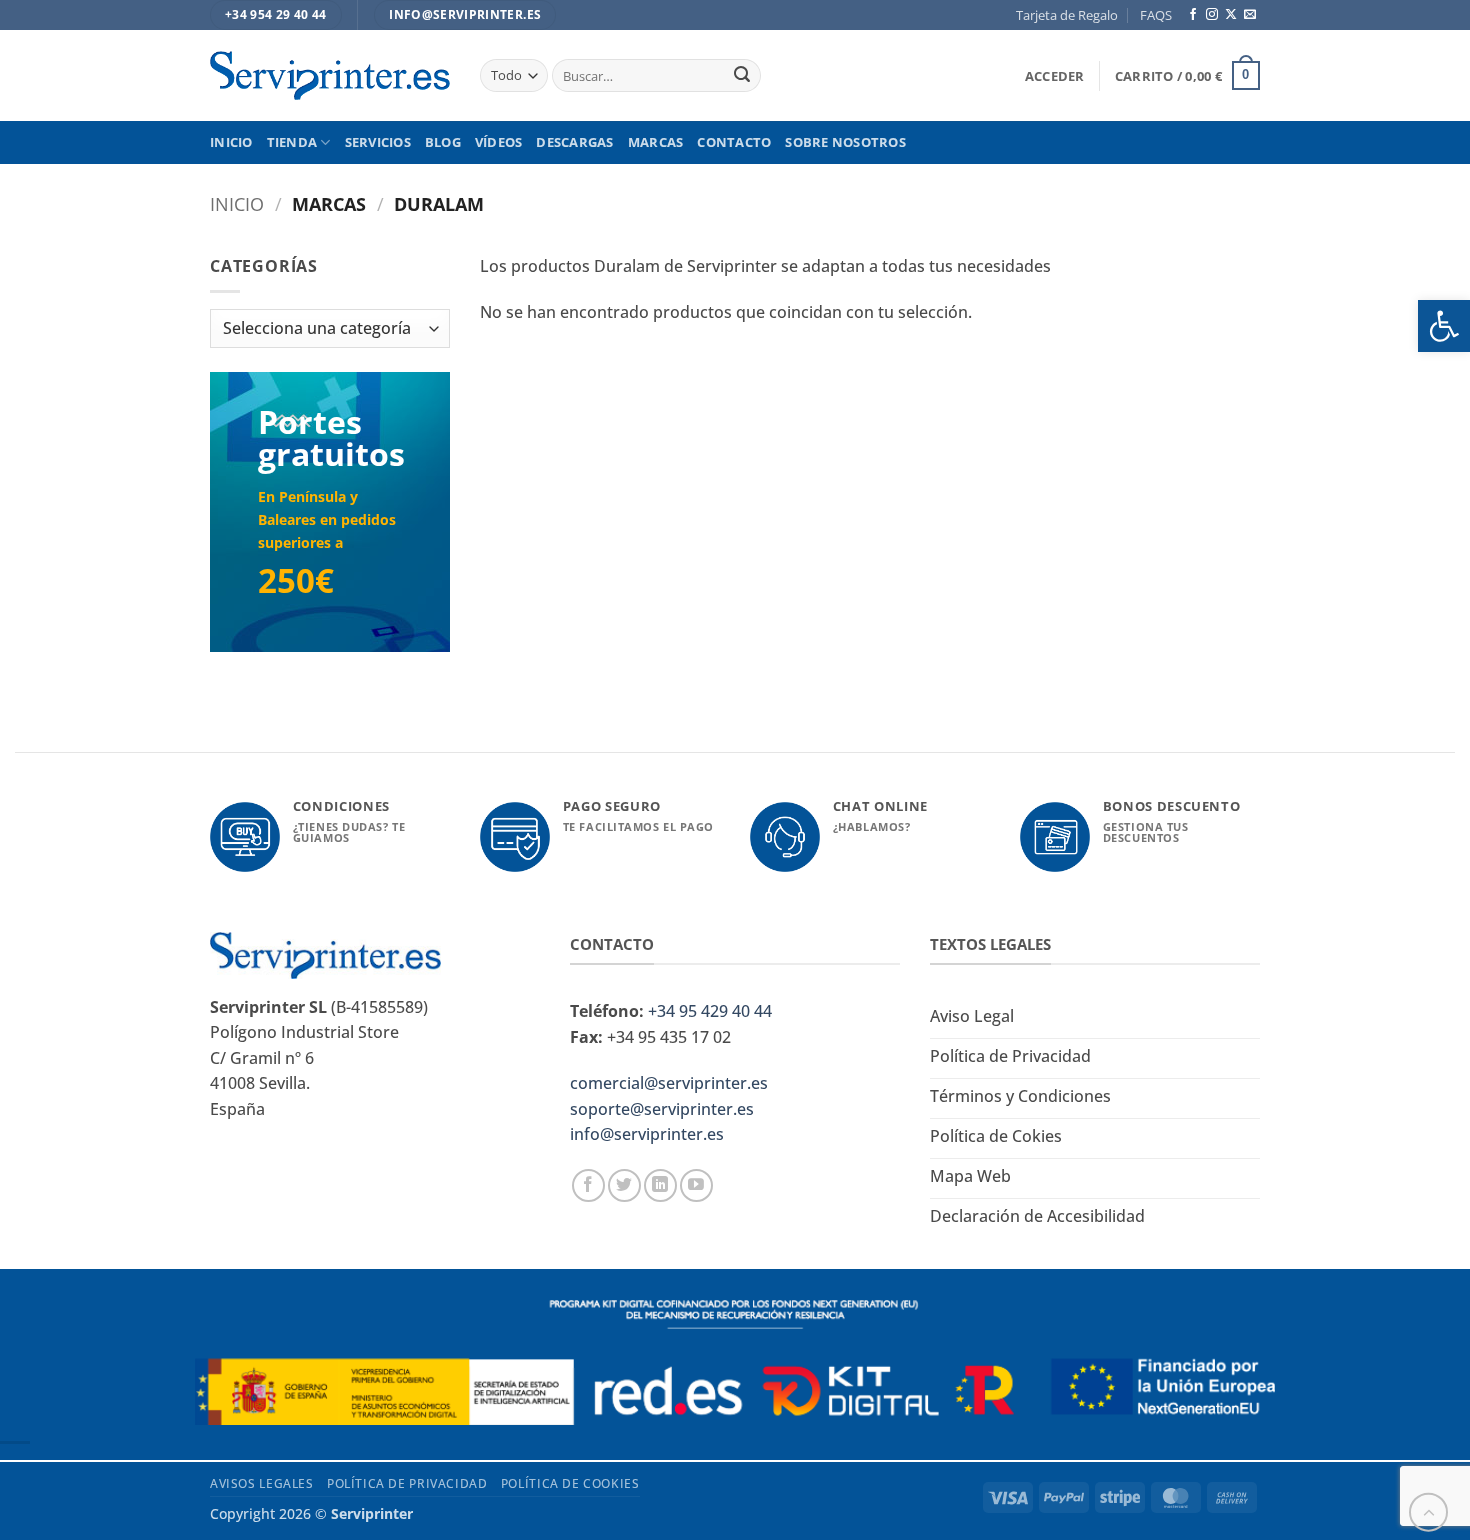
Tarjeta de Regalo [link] (1067, 15)
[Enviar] (742, 76)
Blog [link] (443, 142)
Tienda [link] (292, 142)
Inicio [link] (231, 142)
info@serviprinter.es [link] (647, 1134)
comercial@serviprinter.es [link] (669, 1083)
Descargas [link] (574, 142)
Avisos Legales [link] (262, 1483)
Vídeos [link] (499, 142)
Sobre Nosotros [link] (845, 142)
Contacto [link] (734, 142)
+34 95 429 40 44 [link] (710, 1011)
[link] (1444, 326)
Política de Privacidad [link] (407, 1483)
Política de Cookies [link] (570, 1483)
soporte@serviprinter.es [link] (662, 1109)
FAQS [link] (1156, 15)
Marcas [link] (656, 142)
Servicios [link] (378, 142)
